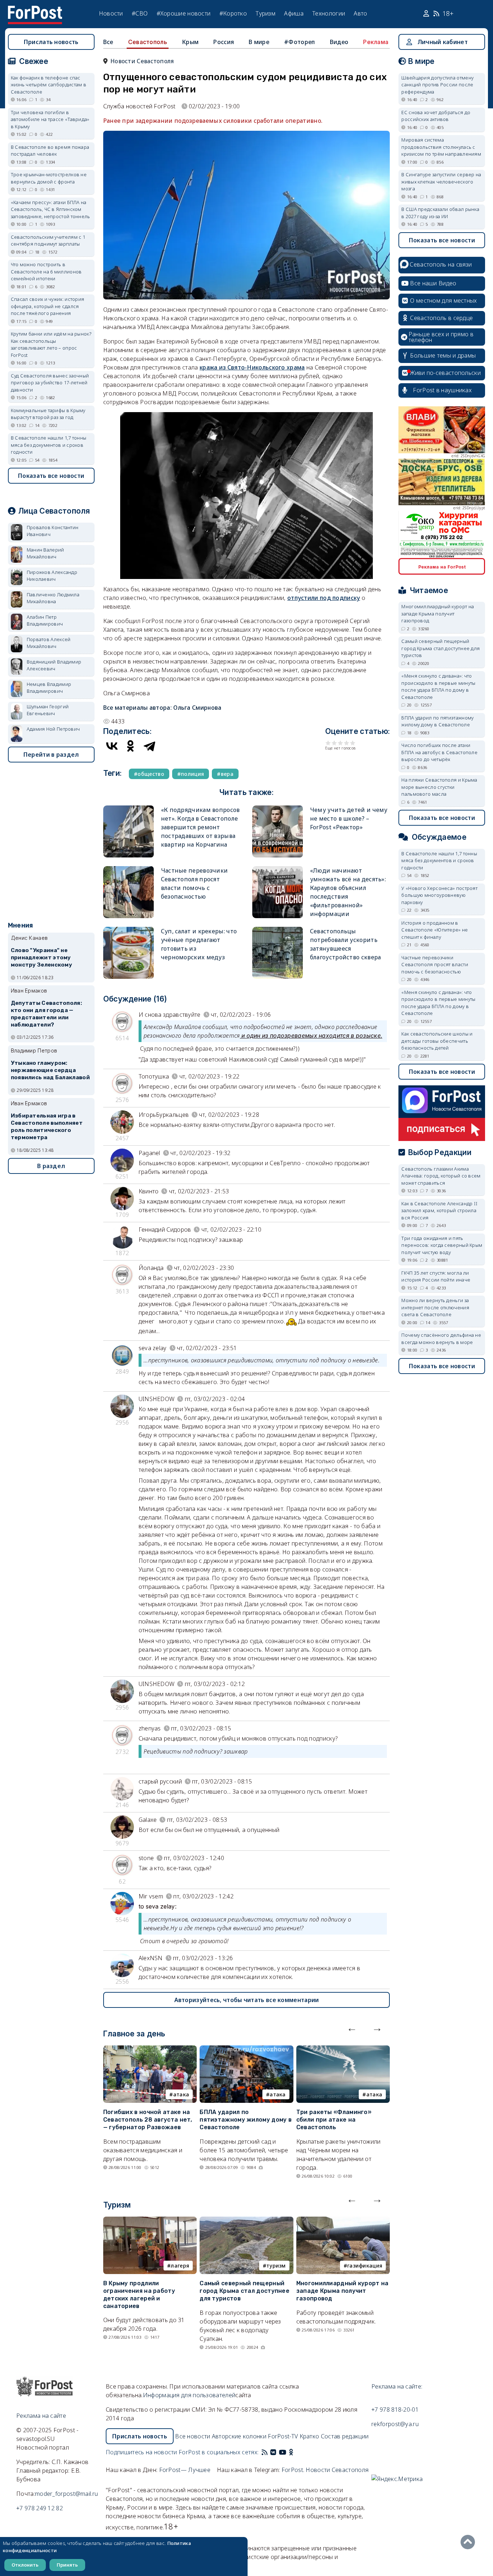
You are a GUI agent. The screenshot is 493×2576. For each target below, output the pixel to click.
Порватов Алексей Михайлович (49, 643)
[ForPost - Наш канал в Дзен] (296, 2452)
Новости (111, 13)
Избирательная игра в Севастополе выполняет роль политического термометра (47, 1126)
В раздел (51, 1166)
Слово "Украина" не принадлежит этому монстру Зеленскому (42, 958)
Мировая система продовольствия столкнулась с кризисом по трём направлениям (441, 147)
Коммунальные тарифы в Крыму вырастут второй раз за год (48, 414)
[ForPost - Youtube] (283, 2452)
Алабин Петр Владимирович (45, 621)
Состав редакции (345, 2436)
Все (108, 42)
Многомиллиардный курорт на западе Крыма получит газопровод (343, 2291)
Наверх (470, 2542)
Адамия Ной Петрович (53, 729)
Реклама (376, 42)
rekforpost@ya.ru (395, 2424)
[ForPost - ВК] (273, 2452)
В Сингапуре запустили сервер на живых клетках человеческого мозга (441, 181)
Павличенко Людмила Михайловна (53, 598)
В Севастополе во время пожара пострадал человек (50, 151)
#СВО (140, 13)
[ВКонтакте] (112, 746)
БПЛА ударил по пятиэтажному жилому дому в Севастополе (246, 2120)
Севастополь (148, 42)
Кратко (309, 2436)
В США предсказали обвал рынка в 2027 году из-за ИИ (440, 213)
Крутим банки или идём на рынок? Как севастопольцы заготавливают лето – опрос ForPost (51, 344)
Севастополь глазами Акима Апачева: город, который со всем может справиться (441, 1176)
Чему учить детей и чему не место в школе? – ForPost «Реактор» (349, 818)
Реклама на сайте (41, 2416)
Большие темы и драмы (443, 355)
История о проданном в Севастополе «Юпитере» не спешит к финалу (435, 930)
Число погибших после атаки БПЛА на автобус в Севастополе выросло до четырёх (439, 752)
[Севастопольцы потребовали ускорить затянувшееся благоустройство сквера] (278, 930)
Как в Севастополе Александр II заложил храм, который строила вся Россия (439, 1211)
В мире (259, 42)
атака (181, 2094)
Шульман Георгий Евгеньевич (48, 710)
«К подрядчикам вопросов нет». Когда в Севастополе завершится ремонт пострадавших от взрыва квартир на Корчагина (200, 827)
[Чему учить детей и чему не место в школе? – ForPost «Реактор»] (278, 809)
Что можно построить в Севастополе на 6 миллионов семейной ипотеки (46, 271)
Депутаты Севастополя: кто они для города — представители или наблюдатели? (46, 1014)
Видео (339, 42)
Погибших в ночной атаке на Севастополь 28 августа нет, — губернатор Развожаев (148, 2120)
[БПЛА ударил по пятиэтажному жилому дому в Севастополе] (247, 2050)
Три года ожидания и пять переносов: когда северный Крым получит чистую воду (442, 1245)
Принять (67, 2565)
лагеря (180, 2266)
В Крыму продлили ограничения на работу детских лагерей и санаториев (139, 2294)
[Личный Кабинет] (427, 14)
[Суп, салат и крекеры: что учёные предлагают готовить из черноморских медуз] (128, 930)
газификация (365, 2266)
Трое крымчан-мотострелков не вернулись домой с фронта (49, 178)
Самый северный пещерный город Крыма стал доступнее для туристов (245, 2291)
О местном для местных (443, 301)
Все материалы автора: (162, 708)
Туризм (265, 13)
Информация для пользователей (189, 2395)
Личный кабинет (443, 42)
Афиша (294, 13)
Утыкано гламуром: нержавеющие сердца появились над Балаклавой (50, 1070)
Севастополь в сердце (441, 318)
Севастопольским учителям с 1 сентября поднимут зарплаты (48, 241)
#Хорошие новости (184, 13)
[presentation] (352, 2028)
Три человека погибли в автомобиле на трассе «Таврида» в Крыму (50, 119)
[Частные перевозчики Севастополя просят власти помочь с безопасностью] (128, 869)
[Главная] (35, 10)
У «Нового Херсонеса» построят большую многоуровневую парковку (439, 895)
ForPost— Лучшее (185, 2470)
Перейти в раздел (51, 755)
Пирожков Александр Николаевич (52, 576)
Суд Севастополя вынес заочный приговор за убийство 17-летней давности (50, 383)
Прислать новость (51, 42)
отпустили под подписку (324, 598)
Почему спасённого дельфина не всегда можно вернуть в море (441, 1339)
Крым (190, 42)
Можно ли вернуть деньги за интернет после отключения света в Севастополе (435, 1307)
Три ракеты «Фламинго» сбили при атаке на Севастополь (334, 2120)
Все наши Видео (433, 283)
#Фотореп (299, 42)
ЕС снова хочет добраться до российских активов (436, 116)
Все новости (193, 2436)
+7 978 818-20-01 (395, 2409)
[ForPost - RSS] (265, 2452)
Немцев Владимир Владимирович (49, 688)
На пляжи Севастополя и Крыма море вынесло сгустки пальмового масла (439, 787)
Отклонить (25, 2565)
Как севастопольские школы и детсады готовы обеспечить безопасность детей (437, 1041)
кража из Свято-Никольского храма (252, 367)
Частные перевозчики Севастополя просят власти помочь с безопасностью (435, 965)
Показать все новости (51, 476)
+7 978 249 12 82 (40, 2508)
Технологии (329, 13)
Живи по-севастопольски (445, 373)
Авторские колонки (239, 2436)
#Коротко (233, 13)
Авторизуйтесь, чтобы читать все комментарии (247, 2000)
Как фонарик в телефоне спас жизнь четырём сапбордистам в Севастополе (49, 85)
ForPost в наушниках (442, 390)
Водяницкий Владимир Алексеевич (54, 665)
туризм (276, 2266)
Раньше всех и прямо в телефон (441, 337)
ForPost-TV (283, 2436)
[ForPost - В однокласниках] (291, 2452)
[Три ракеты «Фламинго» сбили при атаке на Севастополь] (343, 2050)
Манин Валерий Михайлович (45, 553)
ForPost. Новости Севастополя (325, 2470)
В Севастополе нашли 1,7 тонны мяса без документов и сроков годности (49, 445)
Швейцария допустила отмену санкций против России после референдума (437, 85)
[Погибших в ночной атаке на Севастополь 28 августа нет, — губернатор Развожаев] (150, 2050)
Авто (360, 13)
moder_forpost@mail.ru (66, 2494)
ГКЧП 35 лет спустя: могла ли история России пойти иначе (436, 1276)
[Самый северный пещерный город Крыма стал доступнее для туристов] (247, 2221)
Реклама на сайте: (397, 2386)
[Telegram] (149, 746)
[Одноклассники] (131, 746)
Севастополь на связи (441, 264)
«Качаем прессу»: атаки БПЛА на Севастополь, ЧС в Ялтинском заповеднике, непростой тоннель (51, 209)
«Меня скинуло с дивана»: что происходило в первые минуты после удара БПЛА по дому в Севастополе (438, 686)
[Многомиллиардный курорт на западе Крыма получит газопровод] (343, 2221)
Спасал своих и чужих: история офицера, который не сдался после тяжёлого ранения (48, 306)
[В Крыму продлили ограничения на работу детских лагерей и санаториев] (150, 2221)
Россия (224, 42)
